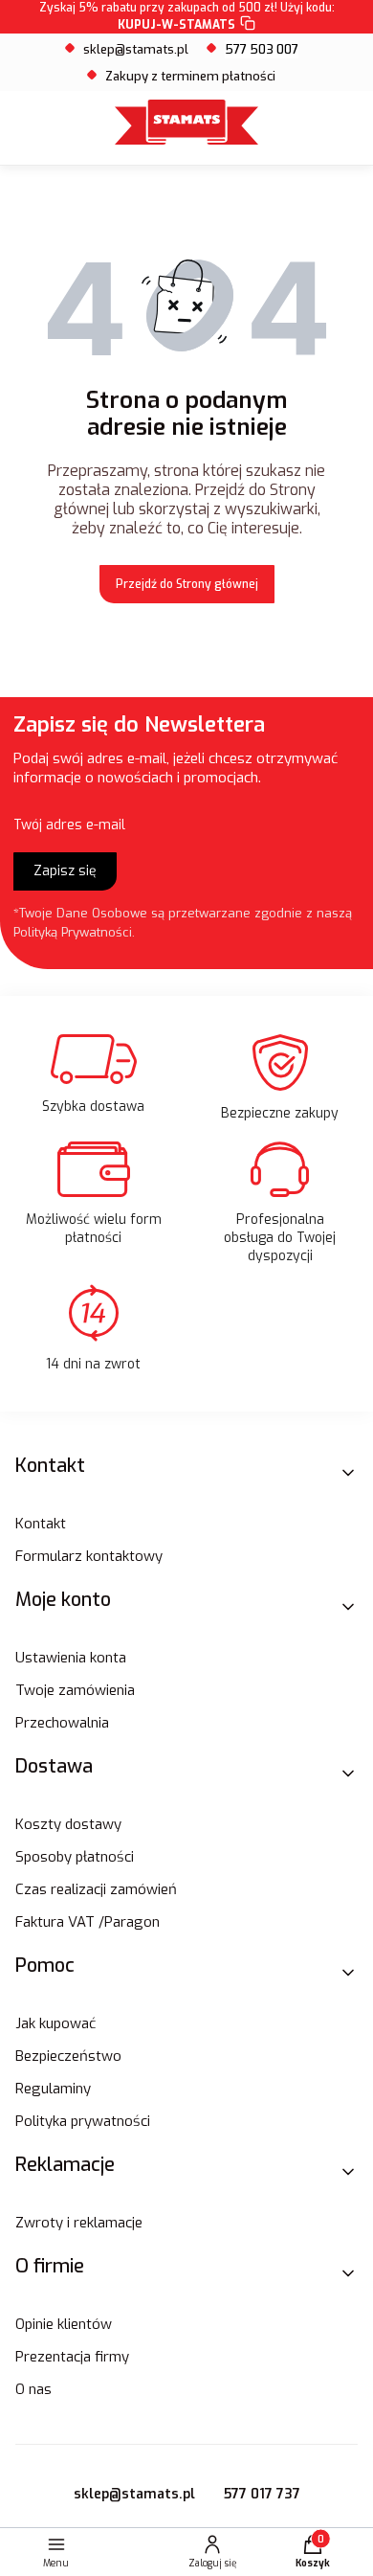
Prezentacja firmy (72, 2357)
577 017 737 (262, 2494)
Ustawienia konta (71, 1658)
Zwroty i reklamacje (79, 2223)
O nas (33, 2389)
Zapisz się (65, 871)
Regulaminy (53, 2089)
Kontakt (41, 1524)
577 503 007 (262, 49)
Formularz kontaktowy (89, 1556)
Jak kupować (55, 2023)
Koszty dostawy (68, 1824)
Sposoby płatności (75, 1857)
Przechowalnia (62, 1723)
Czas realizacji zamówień (96, 1889)
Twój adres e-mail (69, 825)
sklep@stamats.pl (136, 49)
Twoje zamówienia (75, 1690)
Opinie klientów (64, 2324)
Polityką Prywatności (73, 932)
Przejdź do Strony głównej (187, 584)
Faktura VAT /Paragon (88, 1922)
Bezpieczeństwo (68, 2056)
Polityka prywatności (83, 2121)
